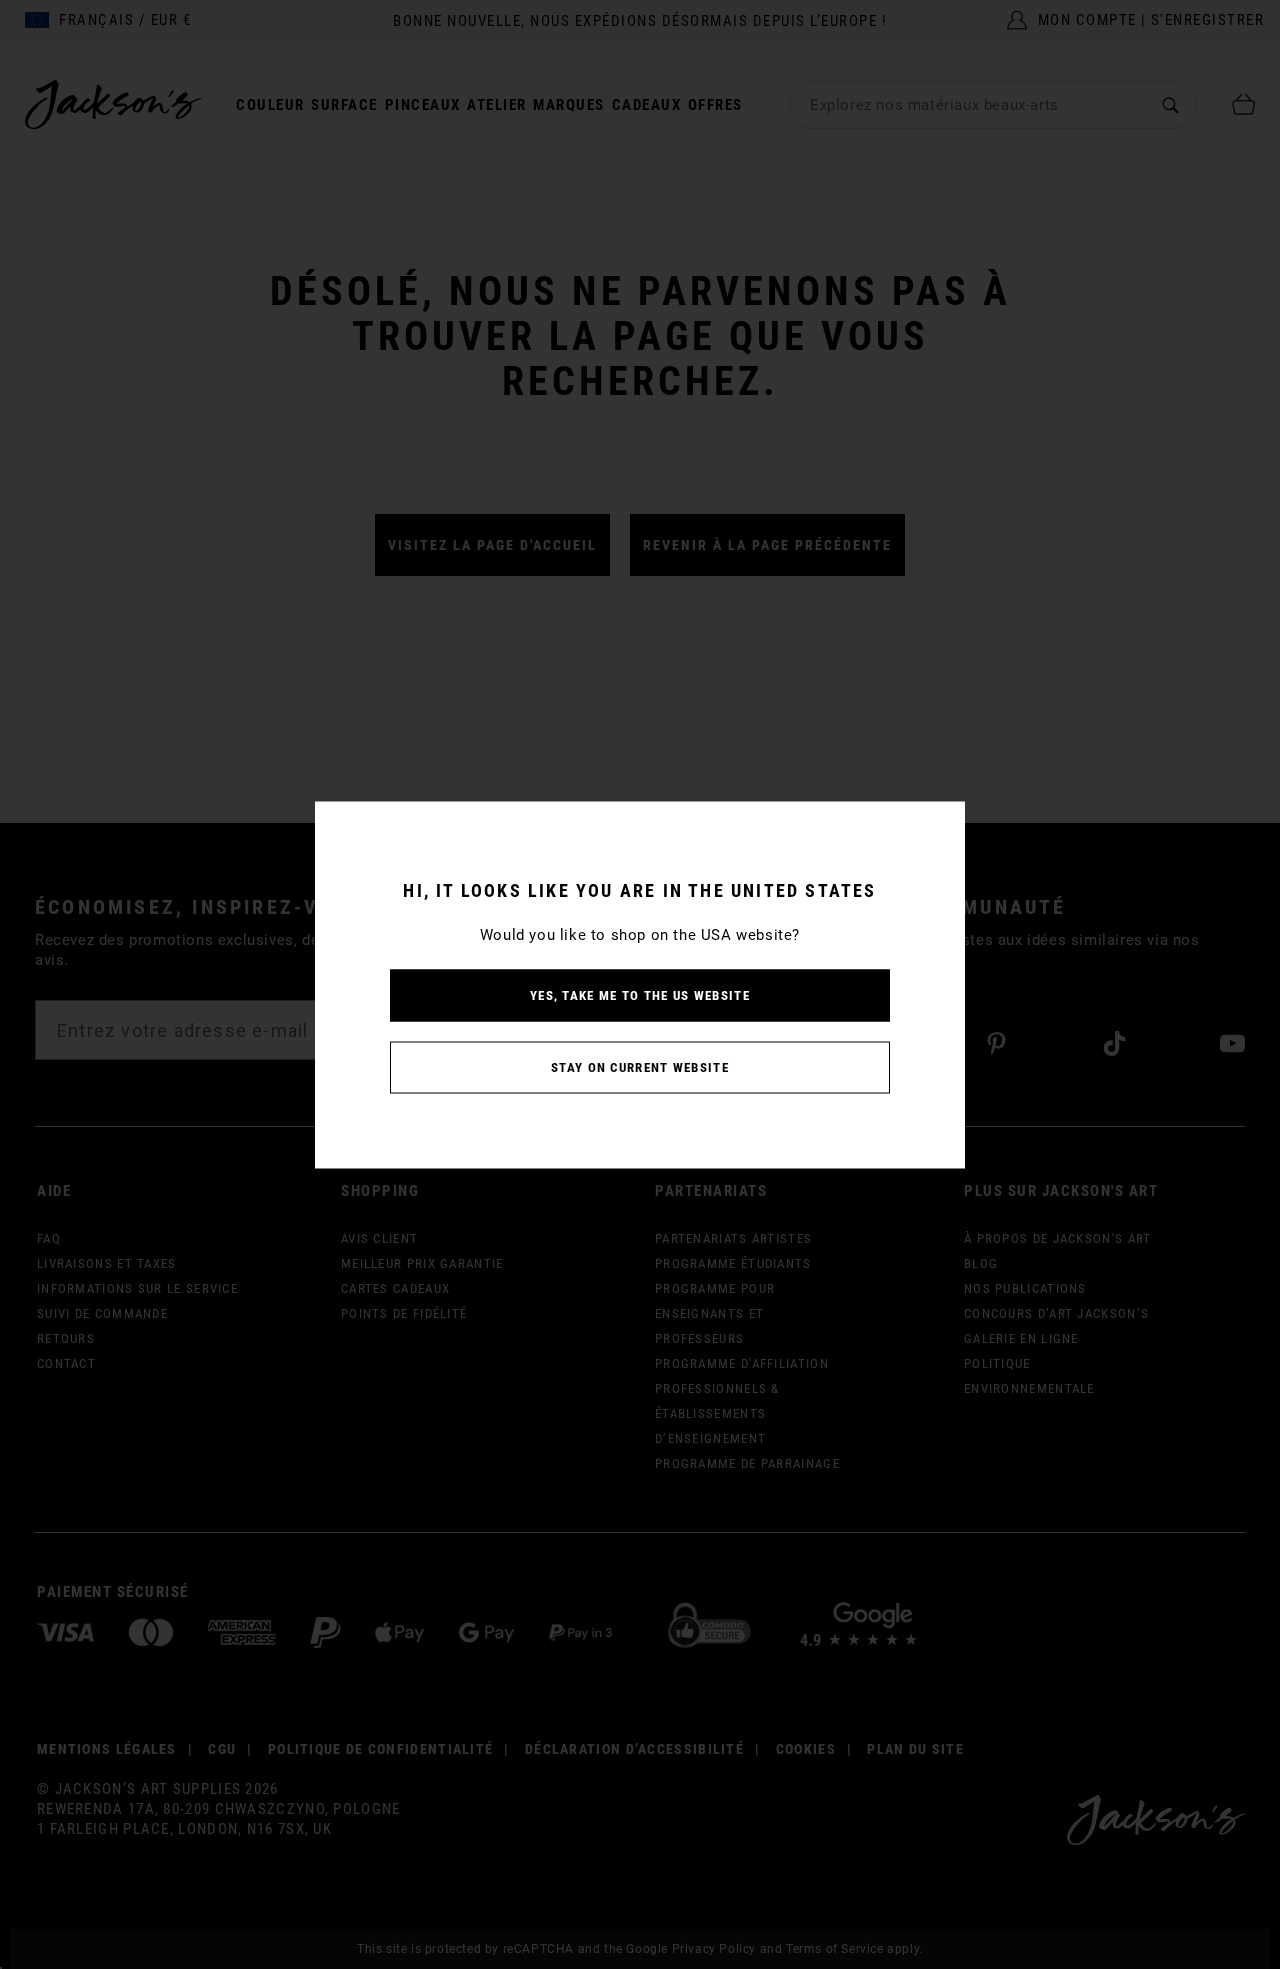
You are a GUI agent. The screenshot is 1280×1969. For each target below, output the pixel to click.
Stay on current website (640, 1066)
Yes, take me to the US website (640, 994)
